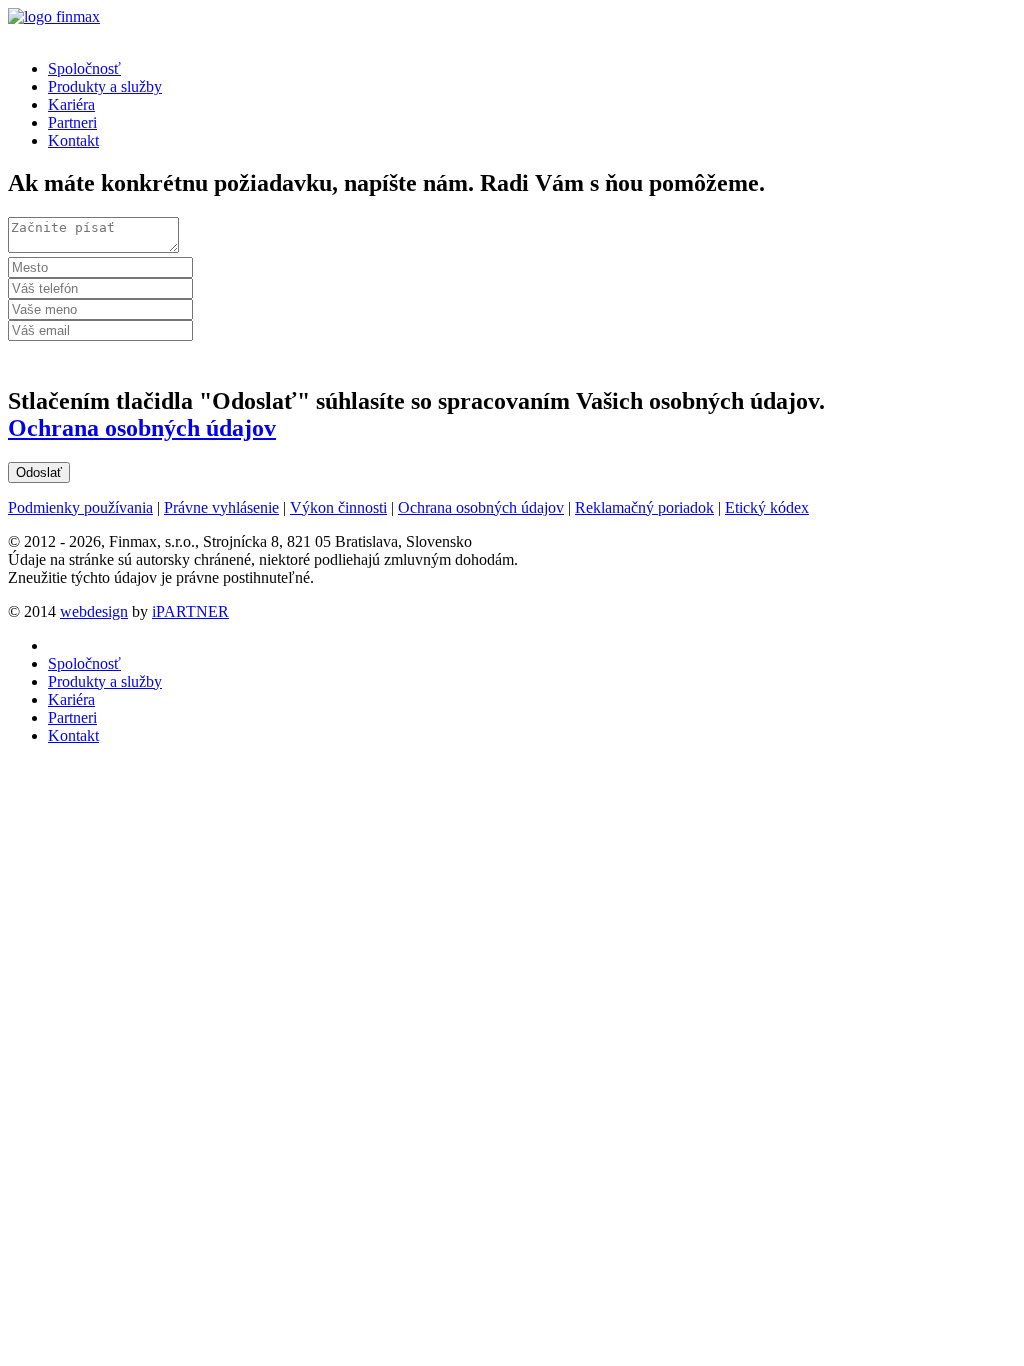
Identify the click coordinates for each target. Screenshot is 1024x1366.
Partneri (72, 122)
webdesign (94, 611)
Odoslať (39, 472)
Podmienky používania (80, 507)
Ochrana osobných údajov (142, 428)
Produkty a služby (105, 86)
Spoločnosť (84, 68)
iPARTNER (190, 611)
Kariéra (71, 104)
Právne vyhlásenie (221, 507)
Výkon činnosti (338, 507)
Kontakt (73, 140)
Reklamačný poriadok (644, 507)
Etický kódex (767, 507)
